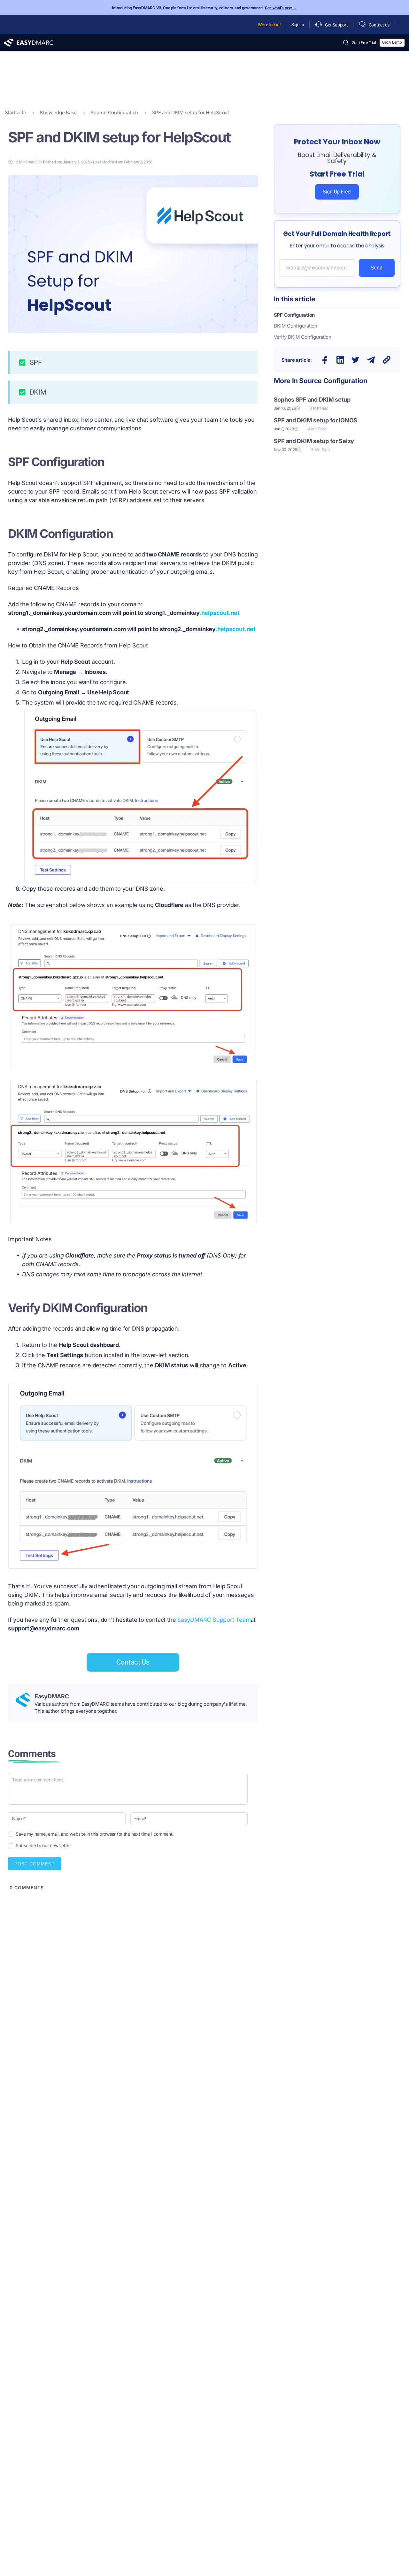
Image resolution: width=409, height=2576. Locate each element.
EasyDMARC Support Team (214, 1620)
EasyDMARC (52, 1696)
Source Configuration (114, 113)
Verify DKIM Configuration (303, 337)
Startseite (15, 113)
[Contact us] (362, 25)
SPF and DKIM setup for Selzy (314, 441)
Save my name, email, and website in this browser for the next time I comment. (95, 1834)
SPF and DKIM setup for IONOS (316, 420)
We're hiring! (269, 25)
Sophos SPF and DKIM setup (312, 400)
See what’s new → (281, 8)
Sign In (298, 25)
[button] (325, 360)
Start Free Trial (364, 43)
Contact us (379, 25)
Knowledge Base (58, 113)
